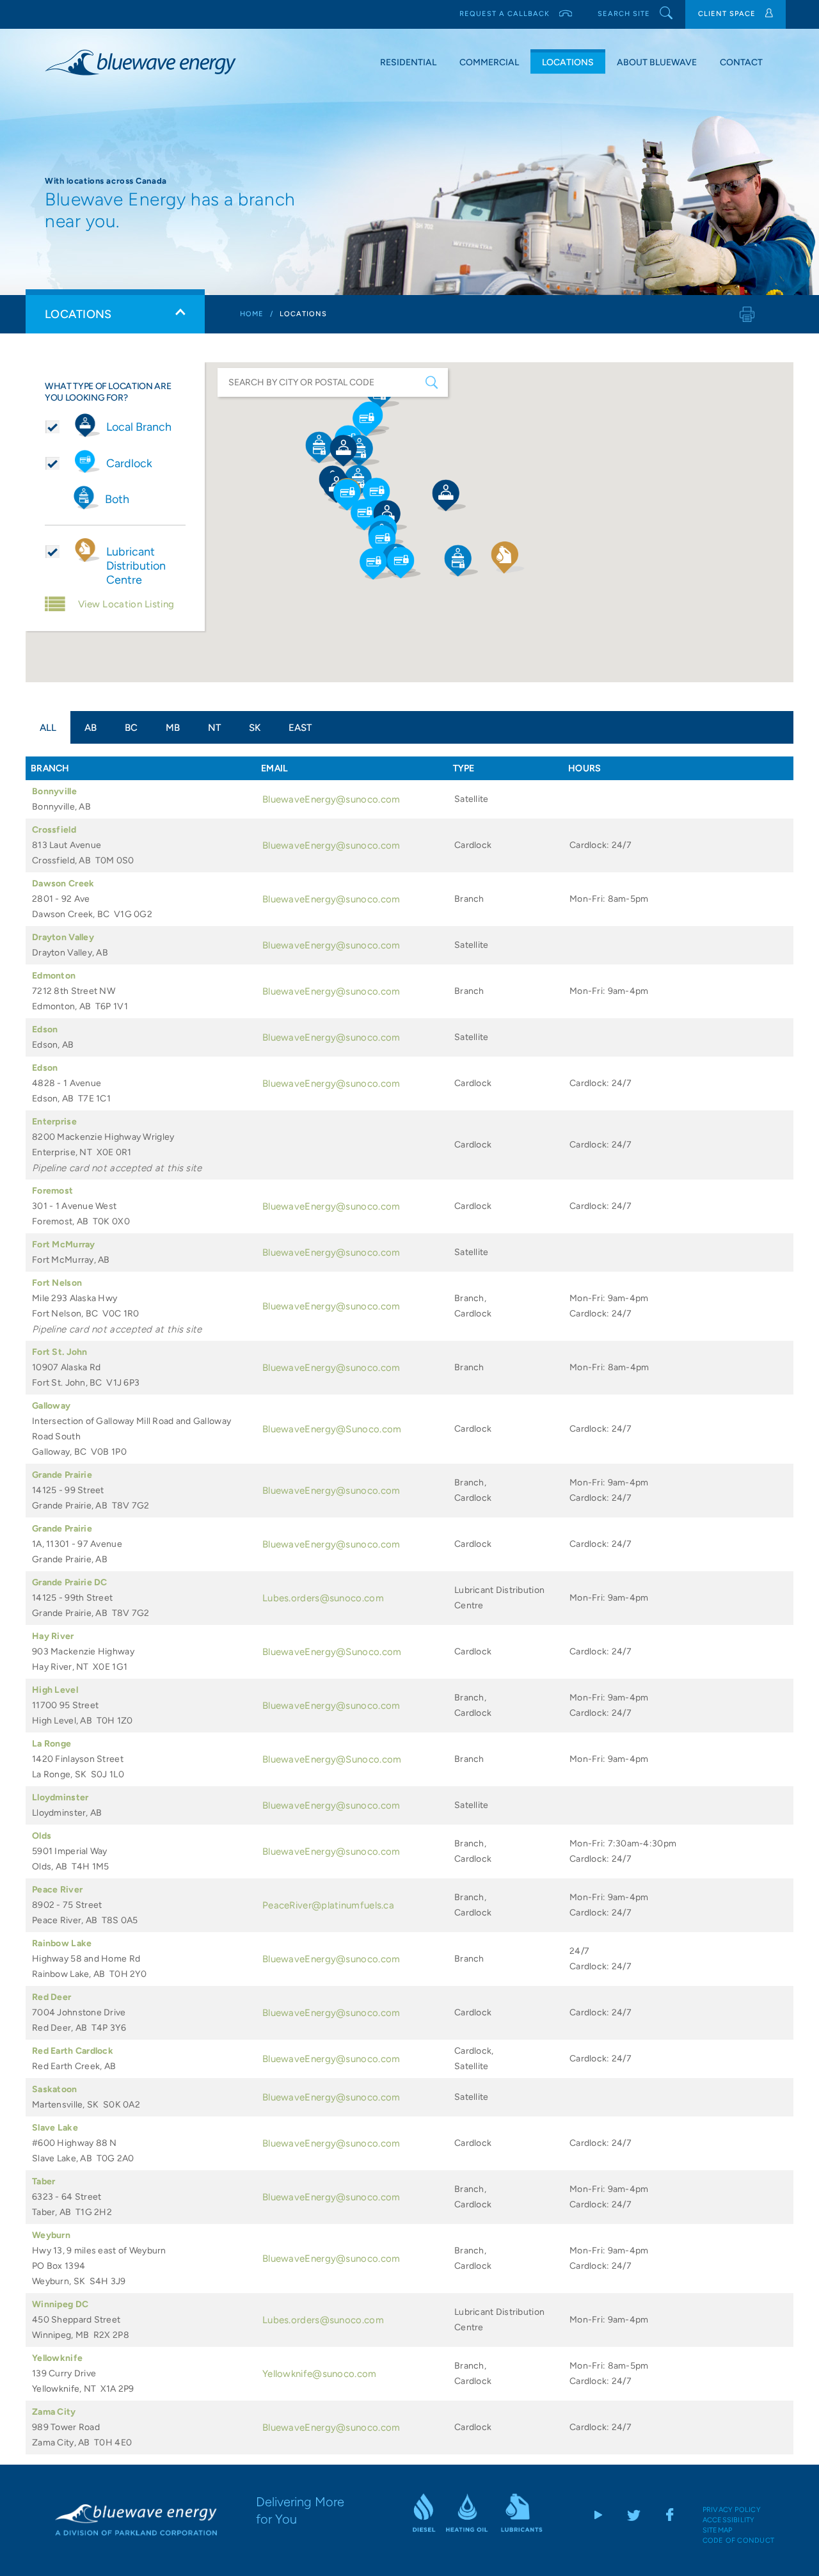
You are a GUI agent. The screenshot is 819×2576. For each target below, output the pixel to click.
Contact (741, 62)
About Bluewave (657, 62)
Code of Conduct (738, 2540)
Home (252, 314)
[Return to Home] (136, 2519)
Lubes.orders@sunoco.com (323, 1598)
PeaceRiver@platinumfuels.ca (328, 1905)
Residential (408, 62)
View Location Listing (126, 604)
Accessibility (729, 2520)
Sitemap (718, 2530)
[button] (386, 541)
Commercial (489, 62)
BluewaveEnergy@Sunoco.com (332, 1429)
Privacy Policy (732, 2510)
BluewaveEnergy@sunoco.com (331, 799)
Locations (568, 62)
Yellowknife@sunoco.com (320, 2374)
